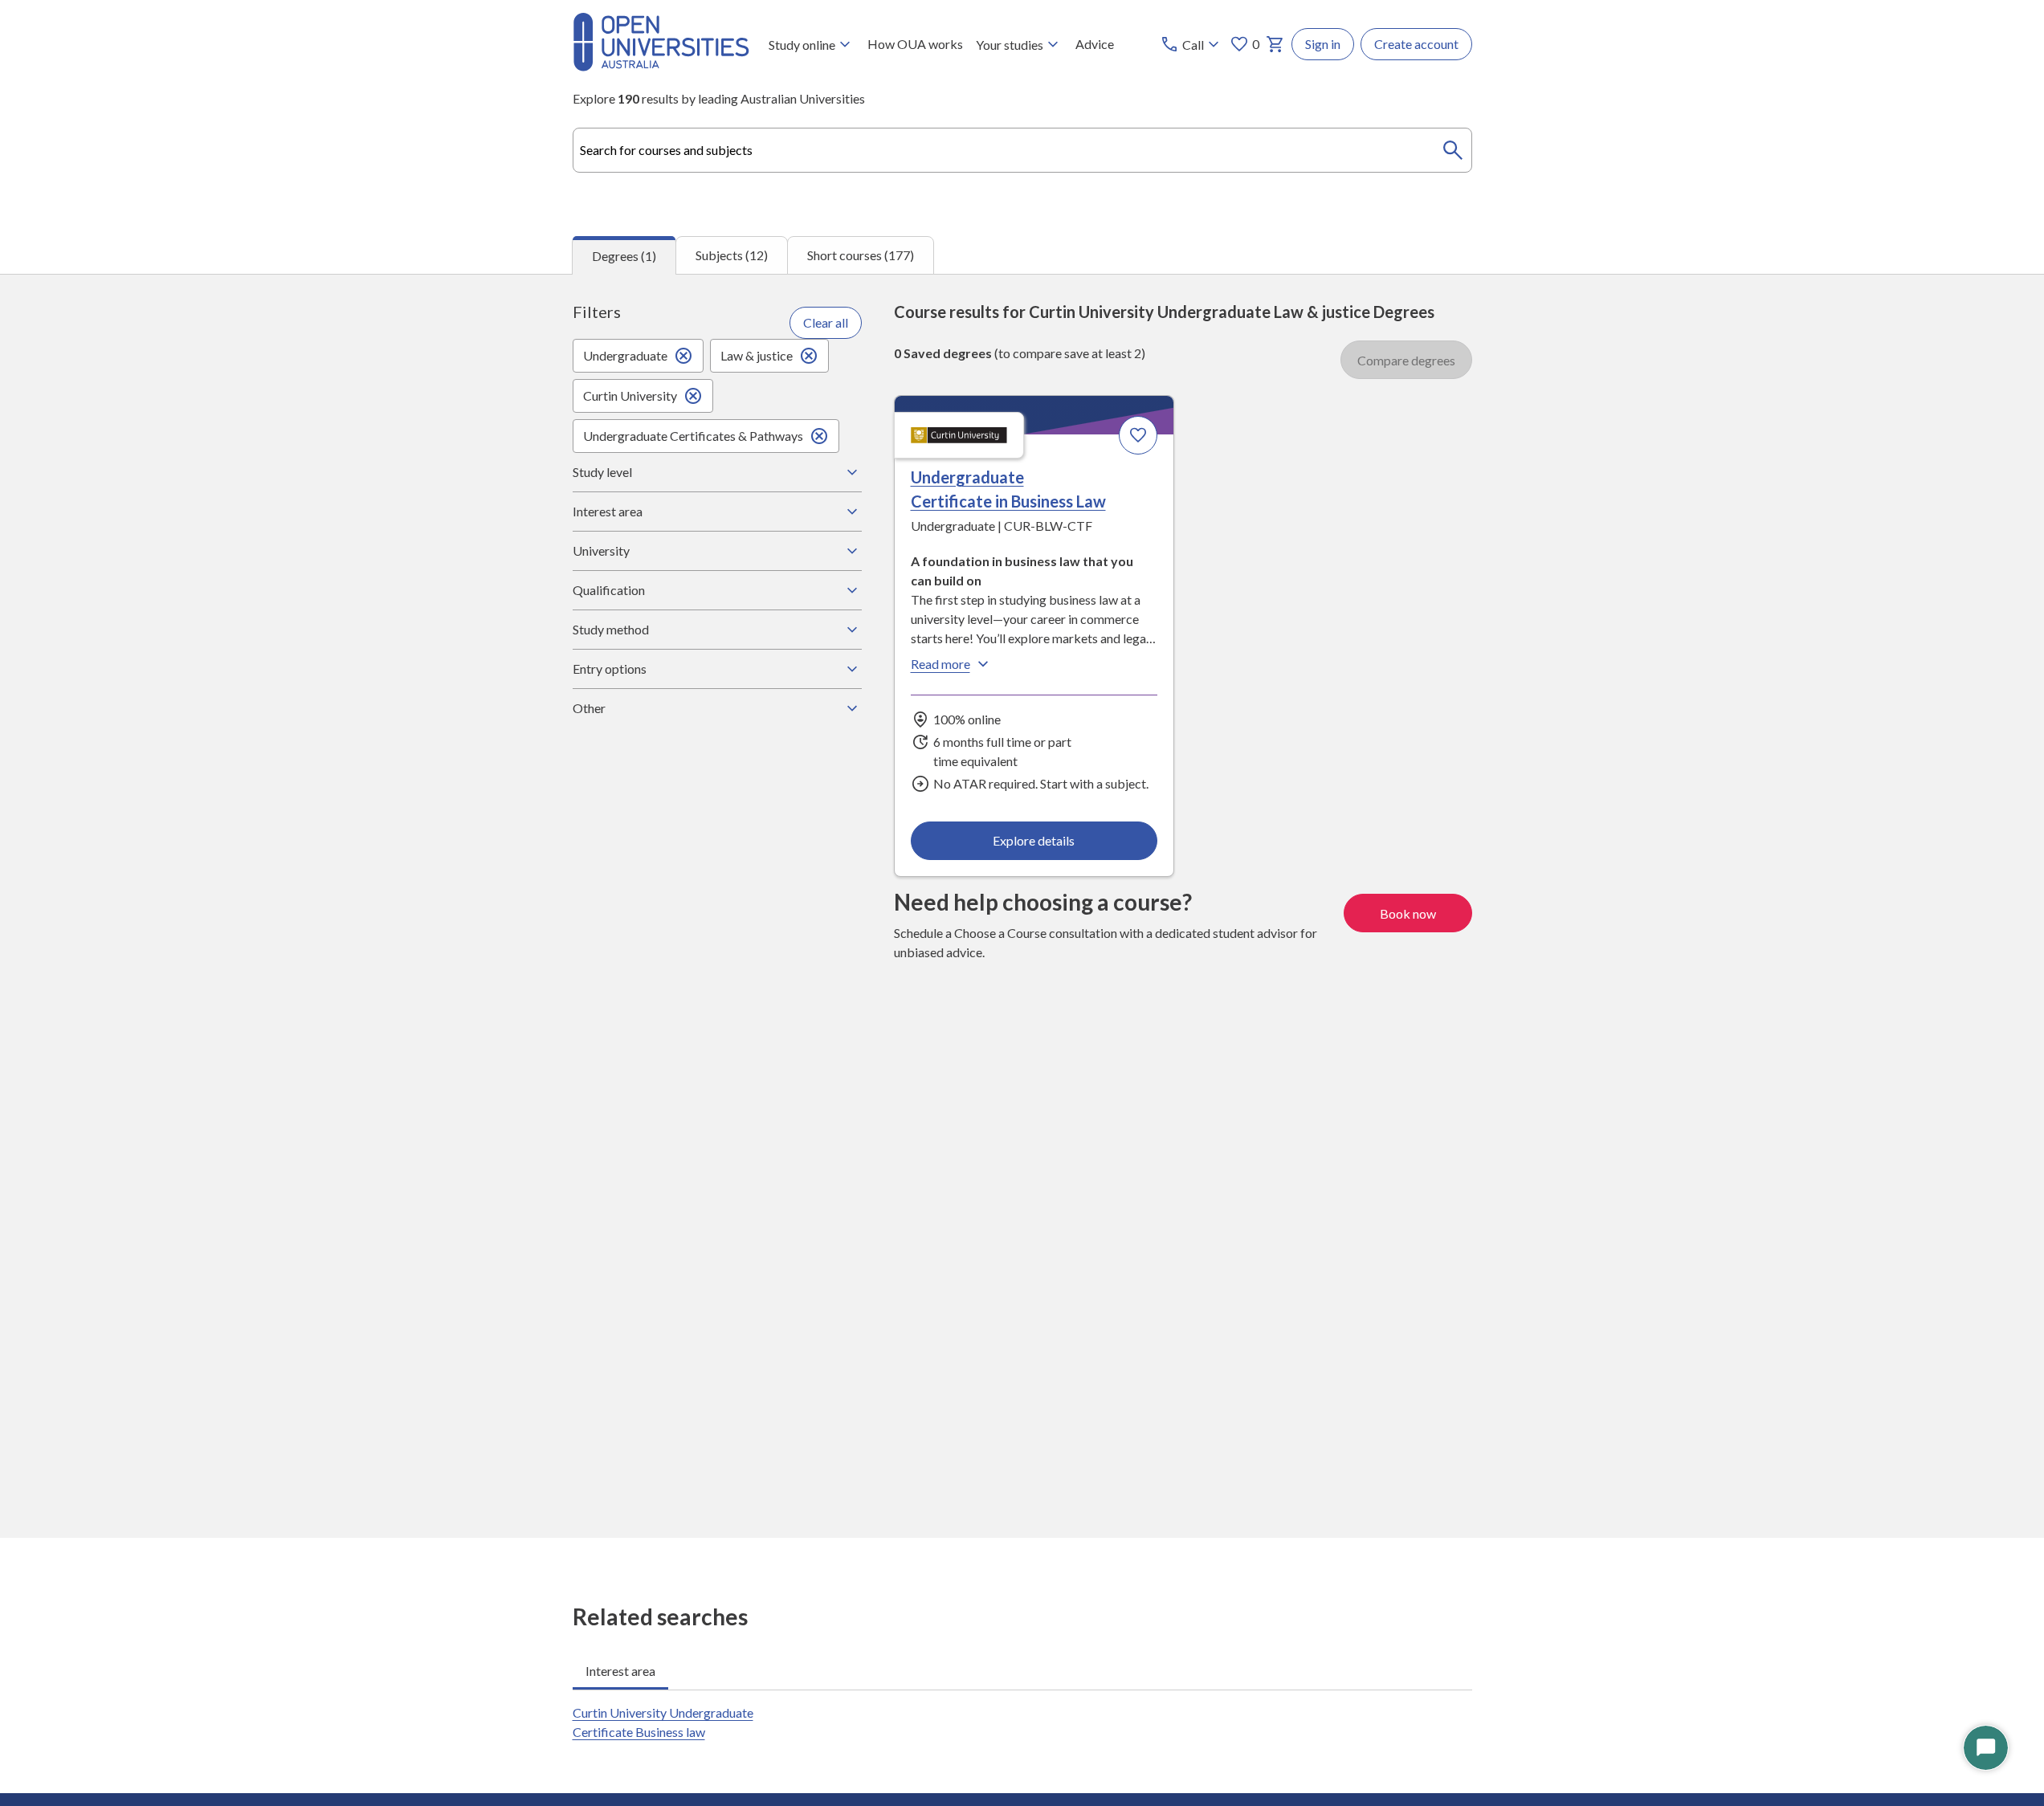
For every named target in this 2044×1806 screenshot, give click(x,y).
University (601, 550)
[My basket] (1275, 44)
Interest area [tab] (620, 1671)
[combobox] (1022, 150)
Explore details (1034, 840)
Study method (611, 629)
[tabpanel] (1022, 906)
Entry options (610, 669)
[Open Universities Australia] (661, 66)
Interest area (608, 511)
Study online (802, 45)
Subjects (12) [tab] (732, 255)
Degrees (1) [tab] (624, 256)
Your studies (1010, 45)
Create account (1416, 44)
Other (589, 708)
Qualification (609, 590)
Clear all (826, 322)
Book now (1408, 913)
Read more (940, 664)
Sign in (1323, 44)
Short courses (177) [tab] (861, 255)
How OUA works (915, 44)
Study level (602, 472)
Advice (1095, 44)
